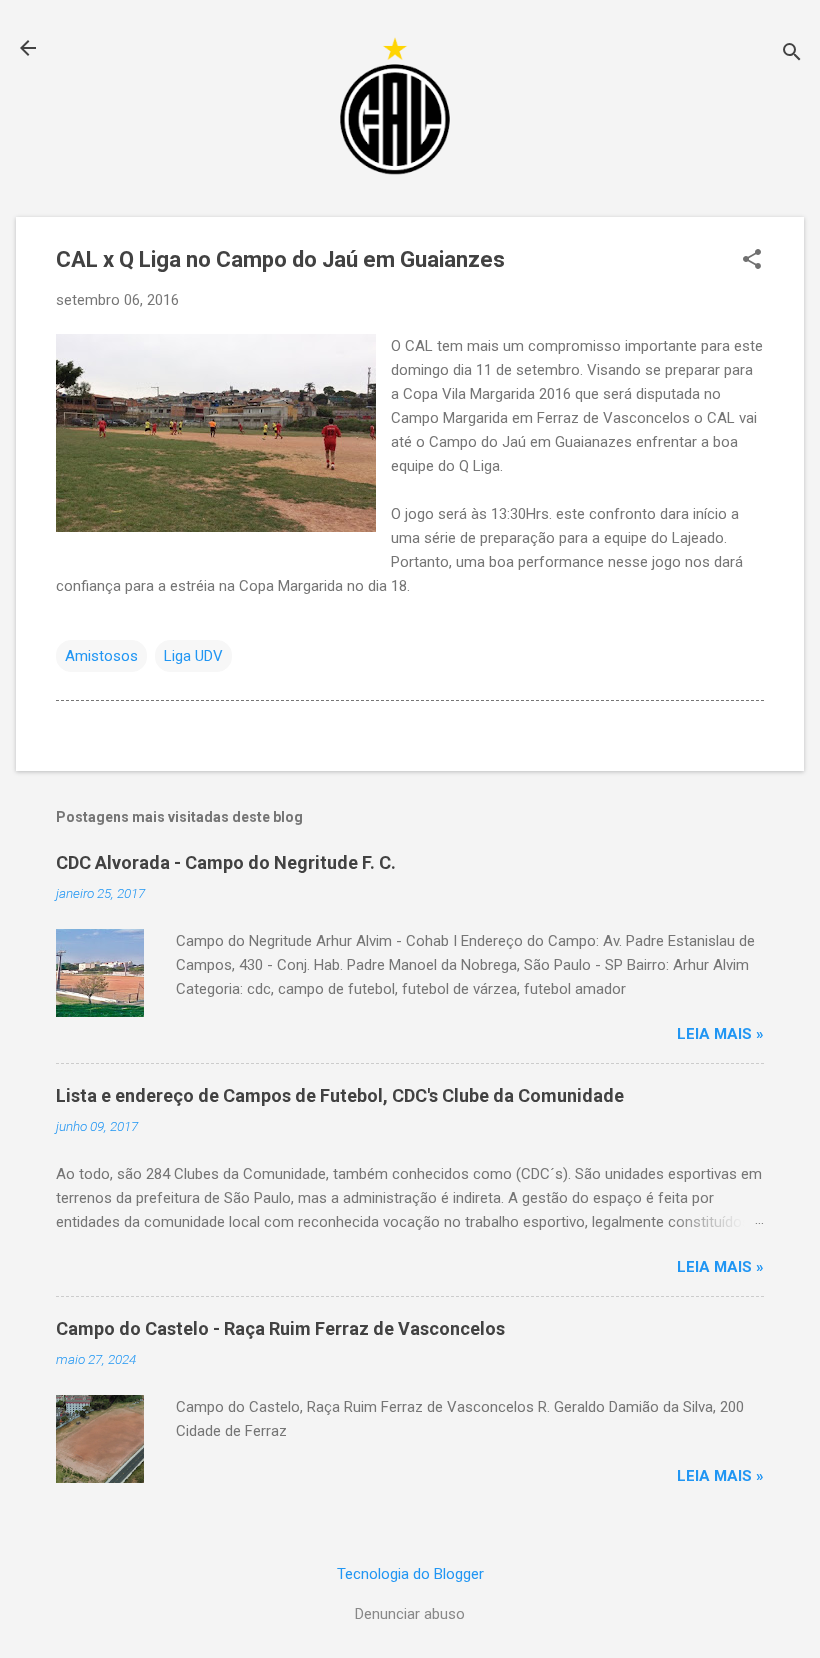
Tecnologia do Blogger (410, 1574)
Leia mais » (720, 1034)
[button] (752, 261)
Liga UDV (193, 656)
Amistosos (101, 656)
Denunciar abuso (410, 1614)
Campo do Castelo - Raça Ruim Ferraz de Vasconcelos (280, 1328)
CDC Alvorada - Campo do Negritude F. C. (226, 862)
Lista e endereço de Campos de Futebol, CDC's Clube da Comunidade (340, 1095)
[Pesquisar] (792, 54)
